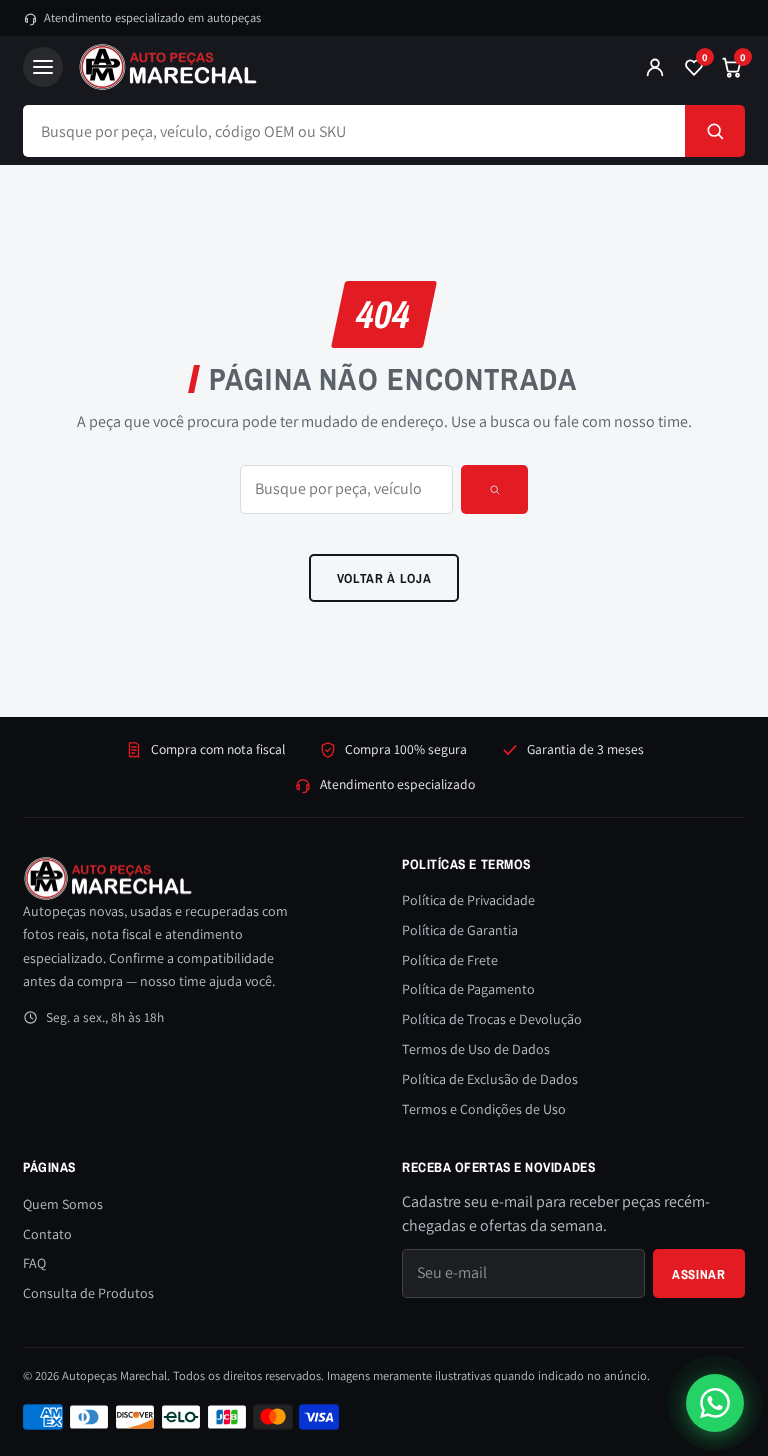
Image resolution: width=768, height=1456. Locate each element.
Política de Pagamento (468, 989)
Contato (47, 1234)
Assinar (699, 1274)
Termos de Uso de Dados (476, 1049)
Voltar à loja (384, 578)
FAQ (34, 1263)
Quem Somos (63, 1204)
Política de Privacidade (468, 900)
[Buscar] (715, 131)
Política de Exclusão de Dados (490, 1079)
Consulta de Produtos (88, 1293)
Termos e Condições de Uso (484, 1109)
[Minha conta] (655, 67)
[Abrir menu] (43, 67)
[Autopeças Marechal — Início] (344, 67)
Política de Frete (450, 960)
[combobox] (354, 131)
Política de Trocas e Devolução (492, 1019)
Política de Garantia (460, 930)
